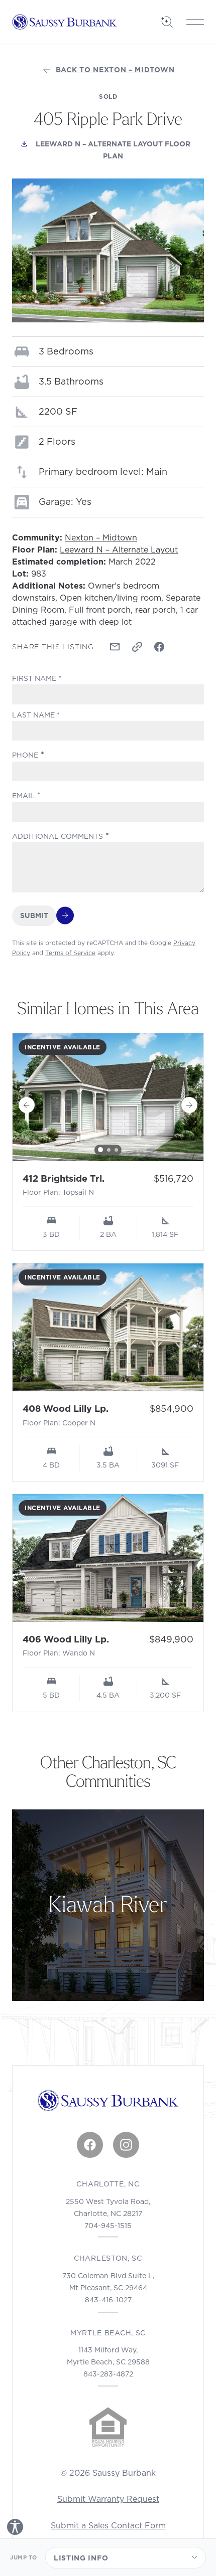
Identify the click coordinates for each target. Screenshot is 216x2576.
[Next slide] (189, 1105)
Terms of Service (70, 953)
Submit (34, 915)
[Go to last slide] (27, 1105)
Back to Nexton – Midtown (115, 70)
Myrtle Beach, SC (108, 2333)
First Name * (37, 678)
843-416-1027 (108, 2300)
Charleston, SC (108, 2258)
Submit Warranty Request (108, 2499)
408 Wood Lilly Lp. (66, 1409)
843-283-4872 (108, 2374)
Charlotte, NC (108, 2184)
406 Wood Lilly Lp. (66, 1639)
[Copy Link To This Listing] (137, 647)
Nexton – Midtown (101, 537)
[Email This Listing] (115, 647)
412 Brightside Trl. (64, 1178)
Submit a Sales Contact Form (108, 2525)
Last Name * (36, 715)
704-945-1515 (108, 2226)
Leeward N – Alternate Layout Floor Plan (120, 150)
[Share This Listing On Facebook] (159, 647)
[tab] (100, 1150)
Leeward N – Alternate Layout (119, 549)
